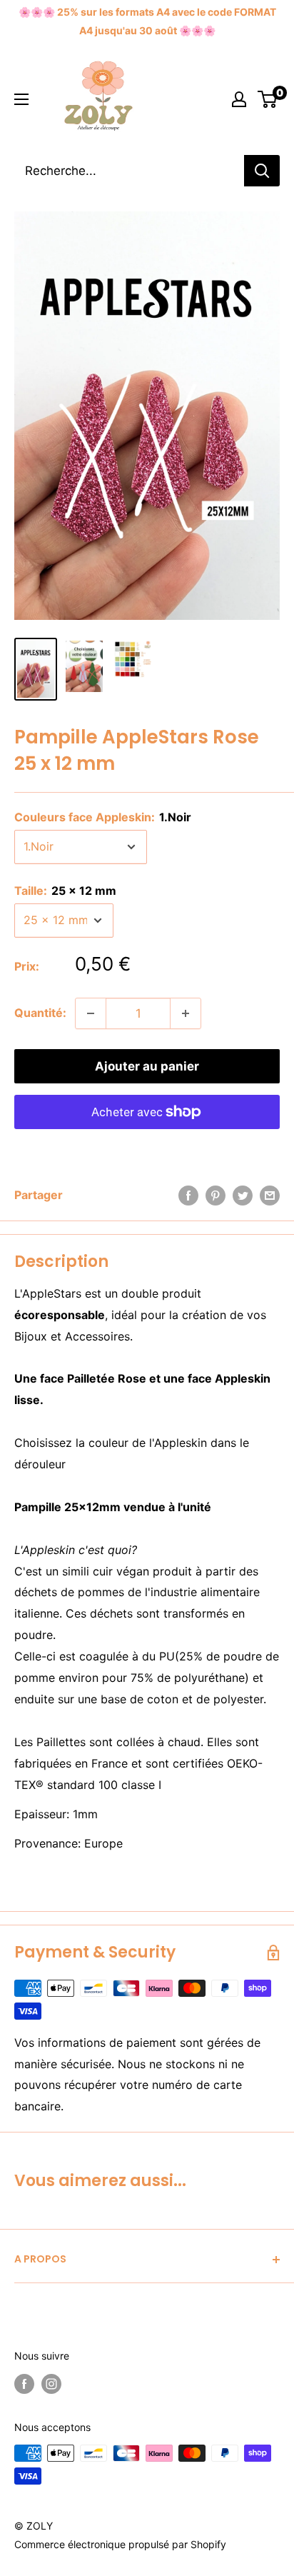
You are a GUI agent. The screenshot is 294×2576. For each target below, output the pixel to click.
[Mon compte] (239, 99)
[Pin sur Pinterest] (216, 1196)
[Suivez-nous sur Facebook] (24, 2384)
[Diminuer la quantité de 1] (91, 1013)
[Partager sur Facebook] (188, 1196)
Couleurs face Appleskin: (103, 817)
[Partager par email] (270, 1196)
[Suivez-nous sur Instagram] (51, 2384)
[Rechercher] (262, 171)
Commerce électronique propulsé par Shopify (120, 2544)
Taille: (65, 891)
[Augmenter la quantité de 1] (186, 1013)
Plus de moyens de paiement (147, 1145)
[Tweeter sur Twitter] (243, 1196)
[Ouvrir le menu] (21, 99)
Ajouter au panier (147, 1066)
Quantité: (40, 1013)
